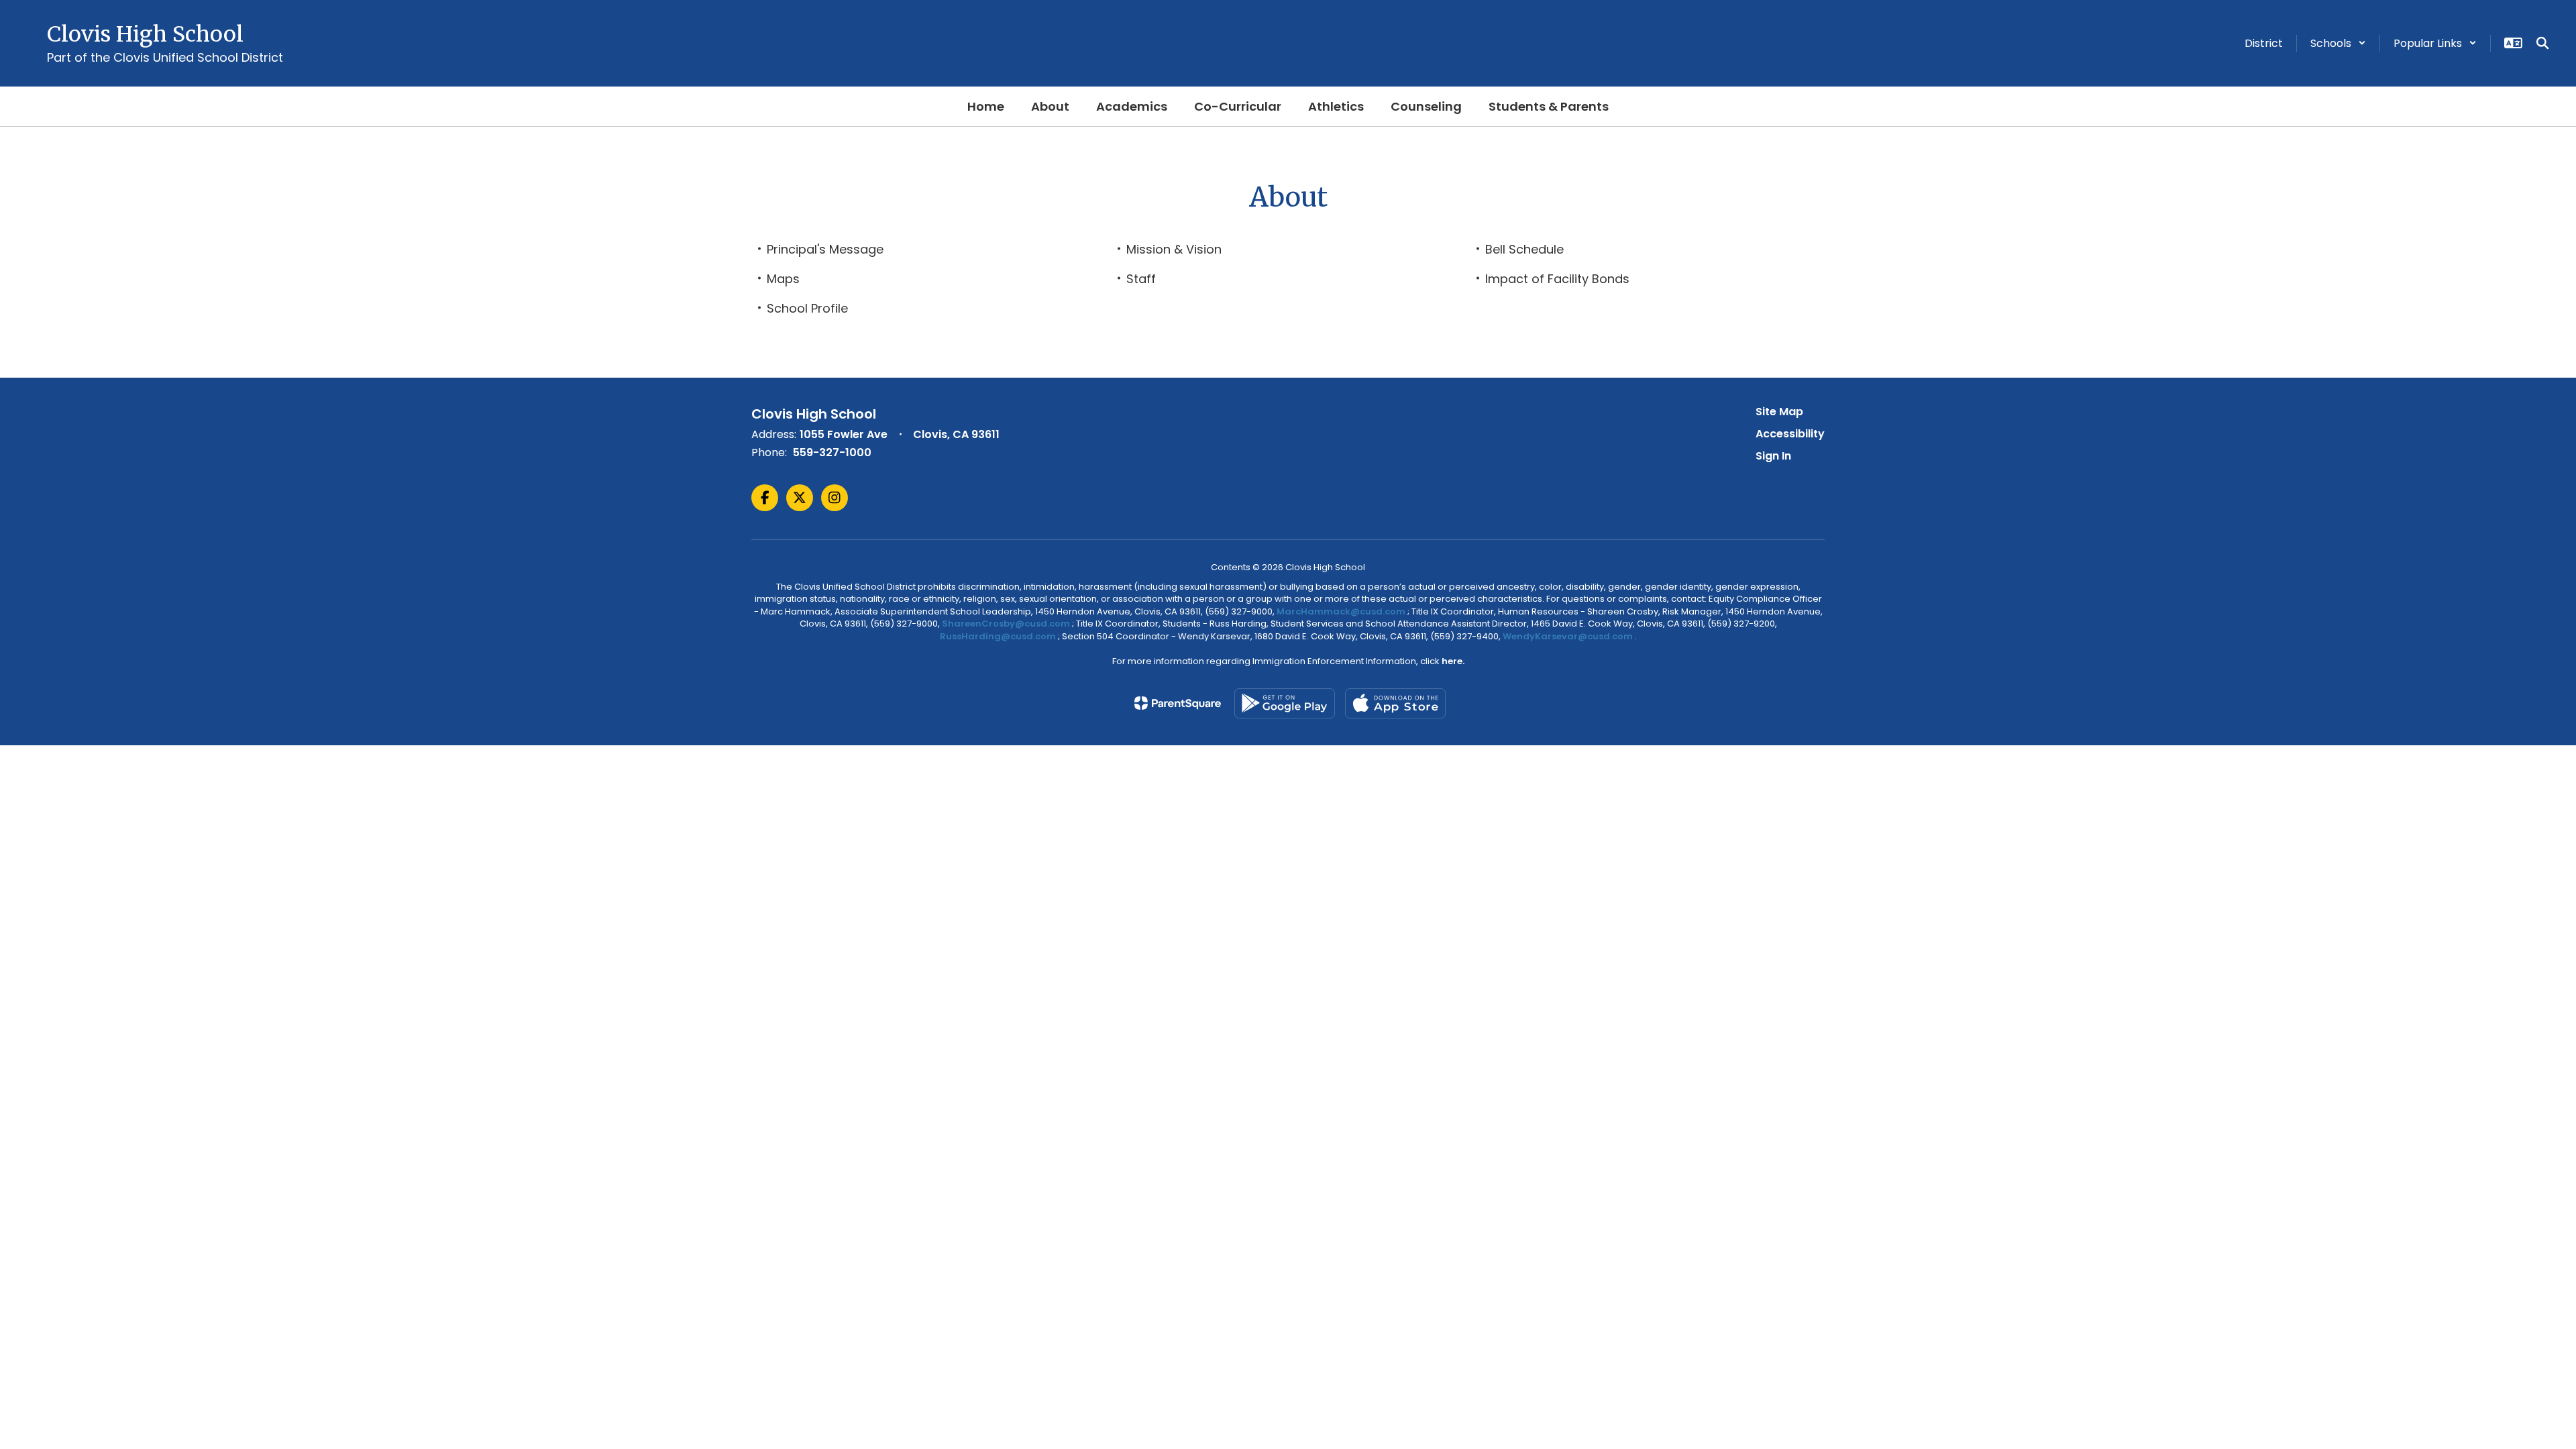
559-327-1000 (832, 452)
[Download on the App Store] (1395, 703)
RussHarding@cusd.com (998, 636)
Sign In (1773, 456)
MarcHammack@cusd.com (1341, 611)
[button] (2338, 43)
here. (1453, 661)
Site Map (1779, 412)
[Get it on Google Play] (1285, 703)
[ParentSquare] (1178, 703)
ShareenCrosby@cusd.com (1006, 624)
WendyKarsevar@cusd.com (1569, 636)
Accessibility (1790, 434)
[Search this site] (2542, 43)
